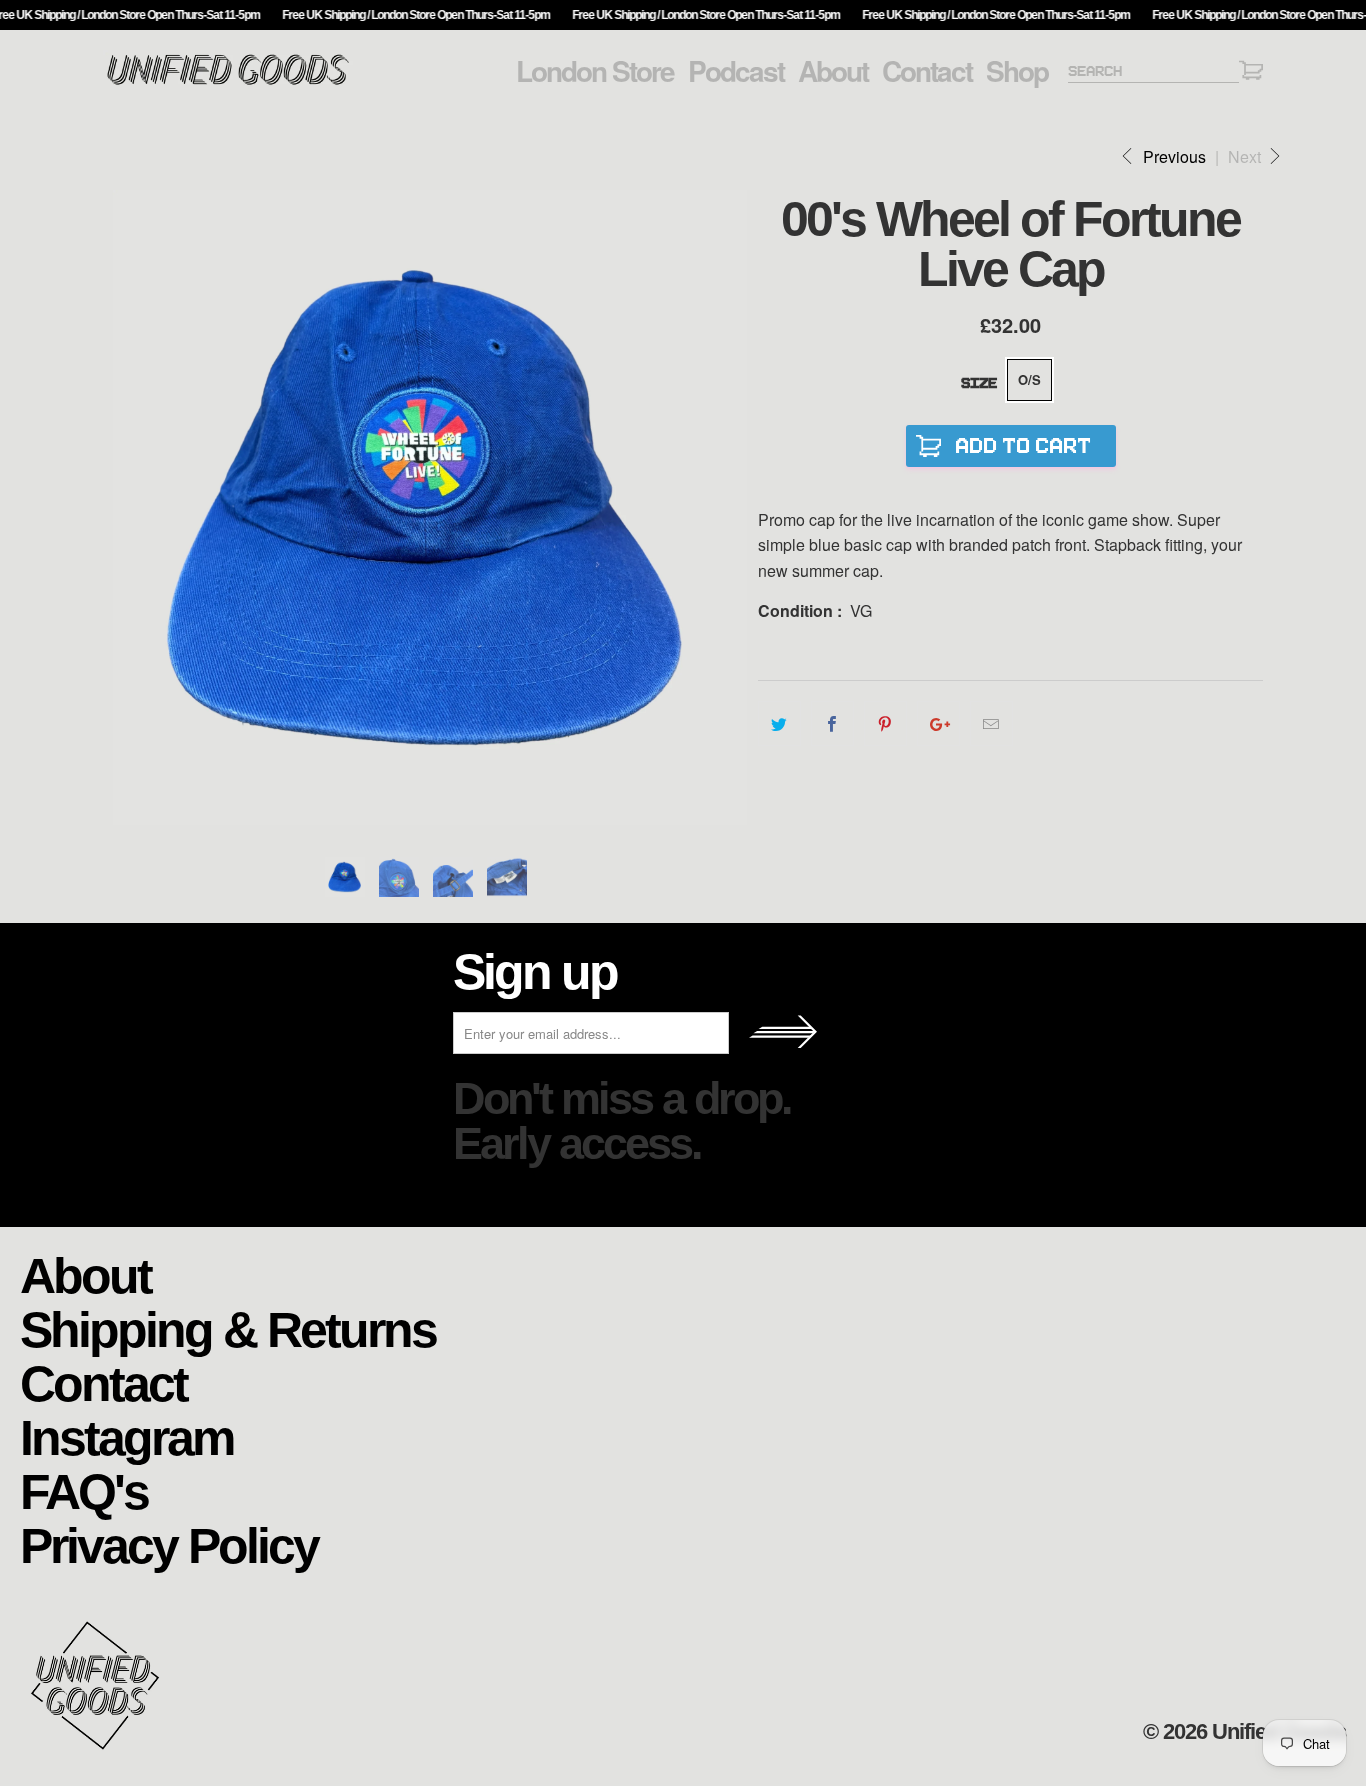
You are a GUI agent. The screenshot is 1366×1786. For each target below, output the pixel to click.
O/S (1029, 379)
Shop (1017, 71)
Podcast (736, 71)
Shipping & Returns (228, 1328)
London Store (595, 71)
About (833, 71)
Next (1246, 156)
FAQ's (84, 1490)
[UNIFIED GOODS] (228, 82)
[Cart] (1251, 73)
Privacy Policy (169, 1544)
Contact (927, 71)
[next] (723, 507)
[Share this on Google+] (938, 724)
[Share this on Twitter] (779, 724)
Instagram (126, 1436)
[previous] (138, 507)
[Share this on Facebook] (832, 724)
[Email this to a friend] (991, 724)
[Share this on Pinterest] (885, 724)
